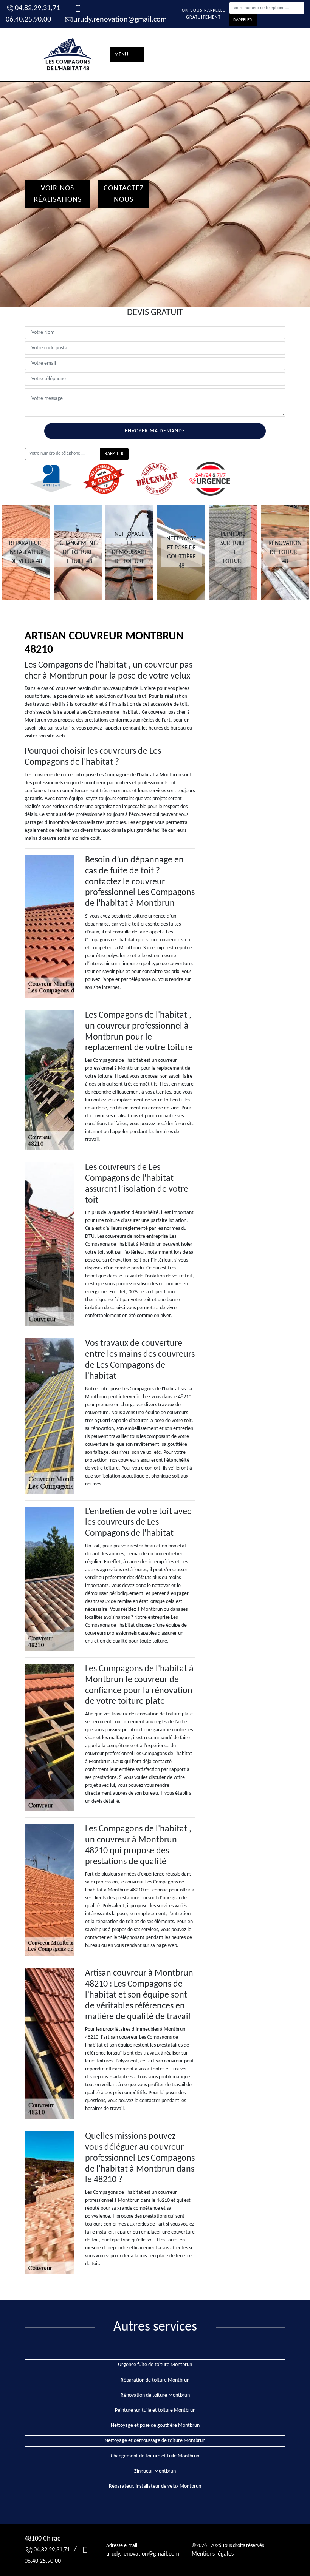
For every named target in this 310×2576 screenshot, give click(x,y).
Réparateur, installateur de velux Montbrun (155, 2486)
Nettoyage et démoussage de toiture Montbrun (155, 2441)
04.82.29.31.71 (37, 8)
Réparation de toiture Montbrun (155, 2380)
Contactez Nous (124, 194)
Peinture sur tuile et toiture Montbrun (155, 2410)
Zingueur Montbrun (155, 2471)
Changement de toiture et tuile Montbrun (155, 2456)
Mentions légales (213, 2554)
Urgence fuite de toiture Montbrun (155, 2365)
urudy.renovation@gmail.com (120, 20)
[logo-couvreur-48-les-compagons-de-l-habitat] (68, 54)
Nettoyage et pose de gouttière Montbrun (155, 2426)
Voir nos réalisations (58, 194)
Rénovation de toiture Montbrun (155, 2395)
